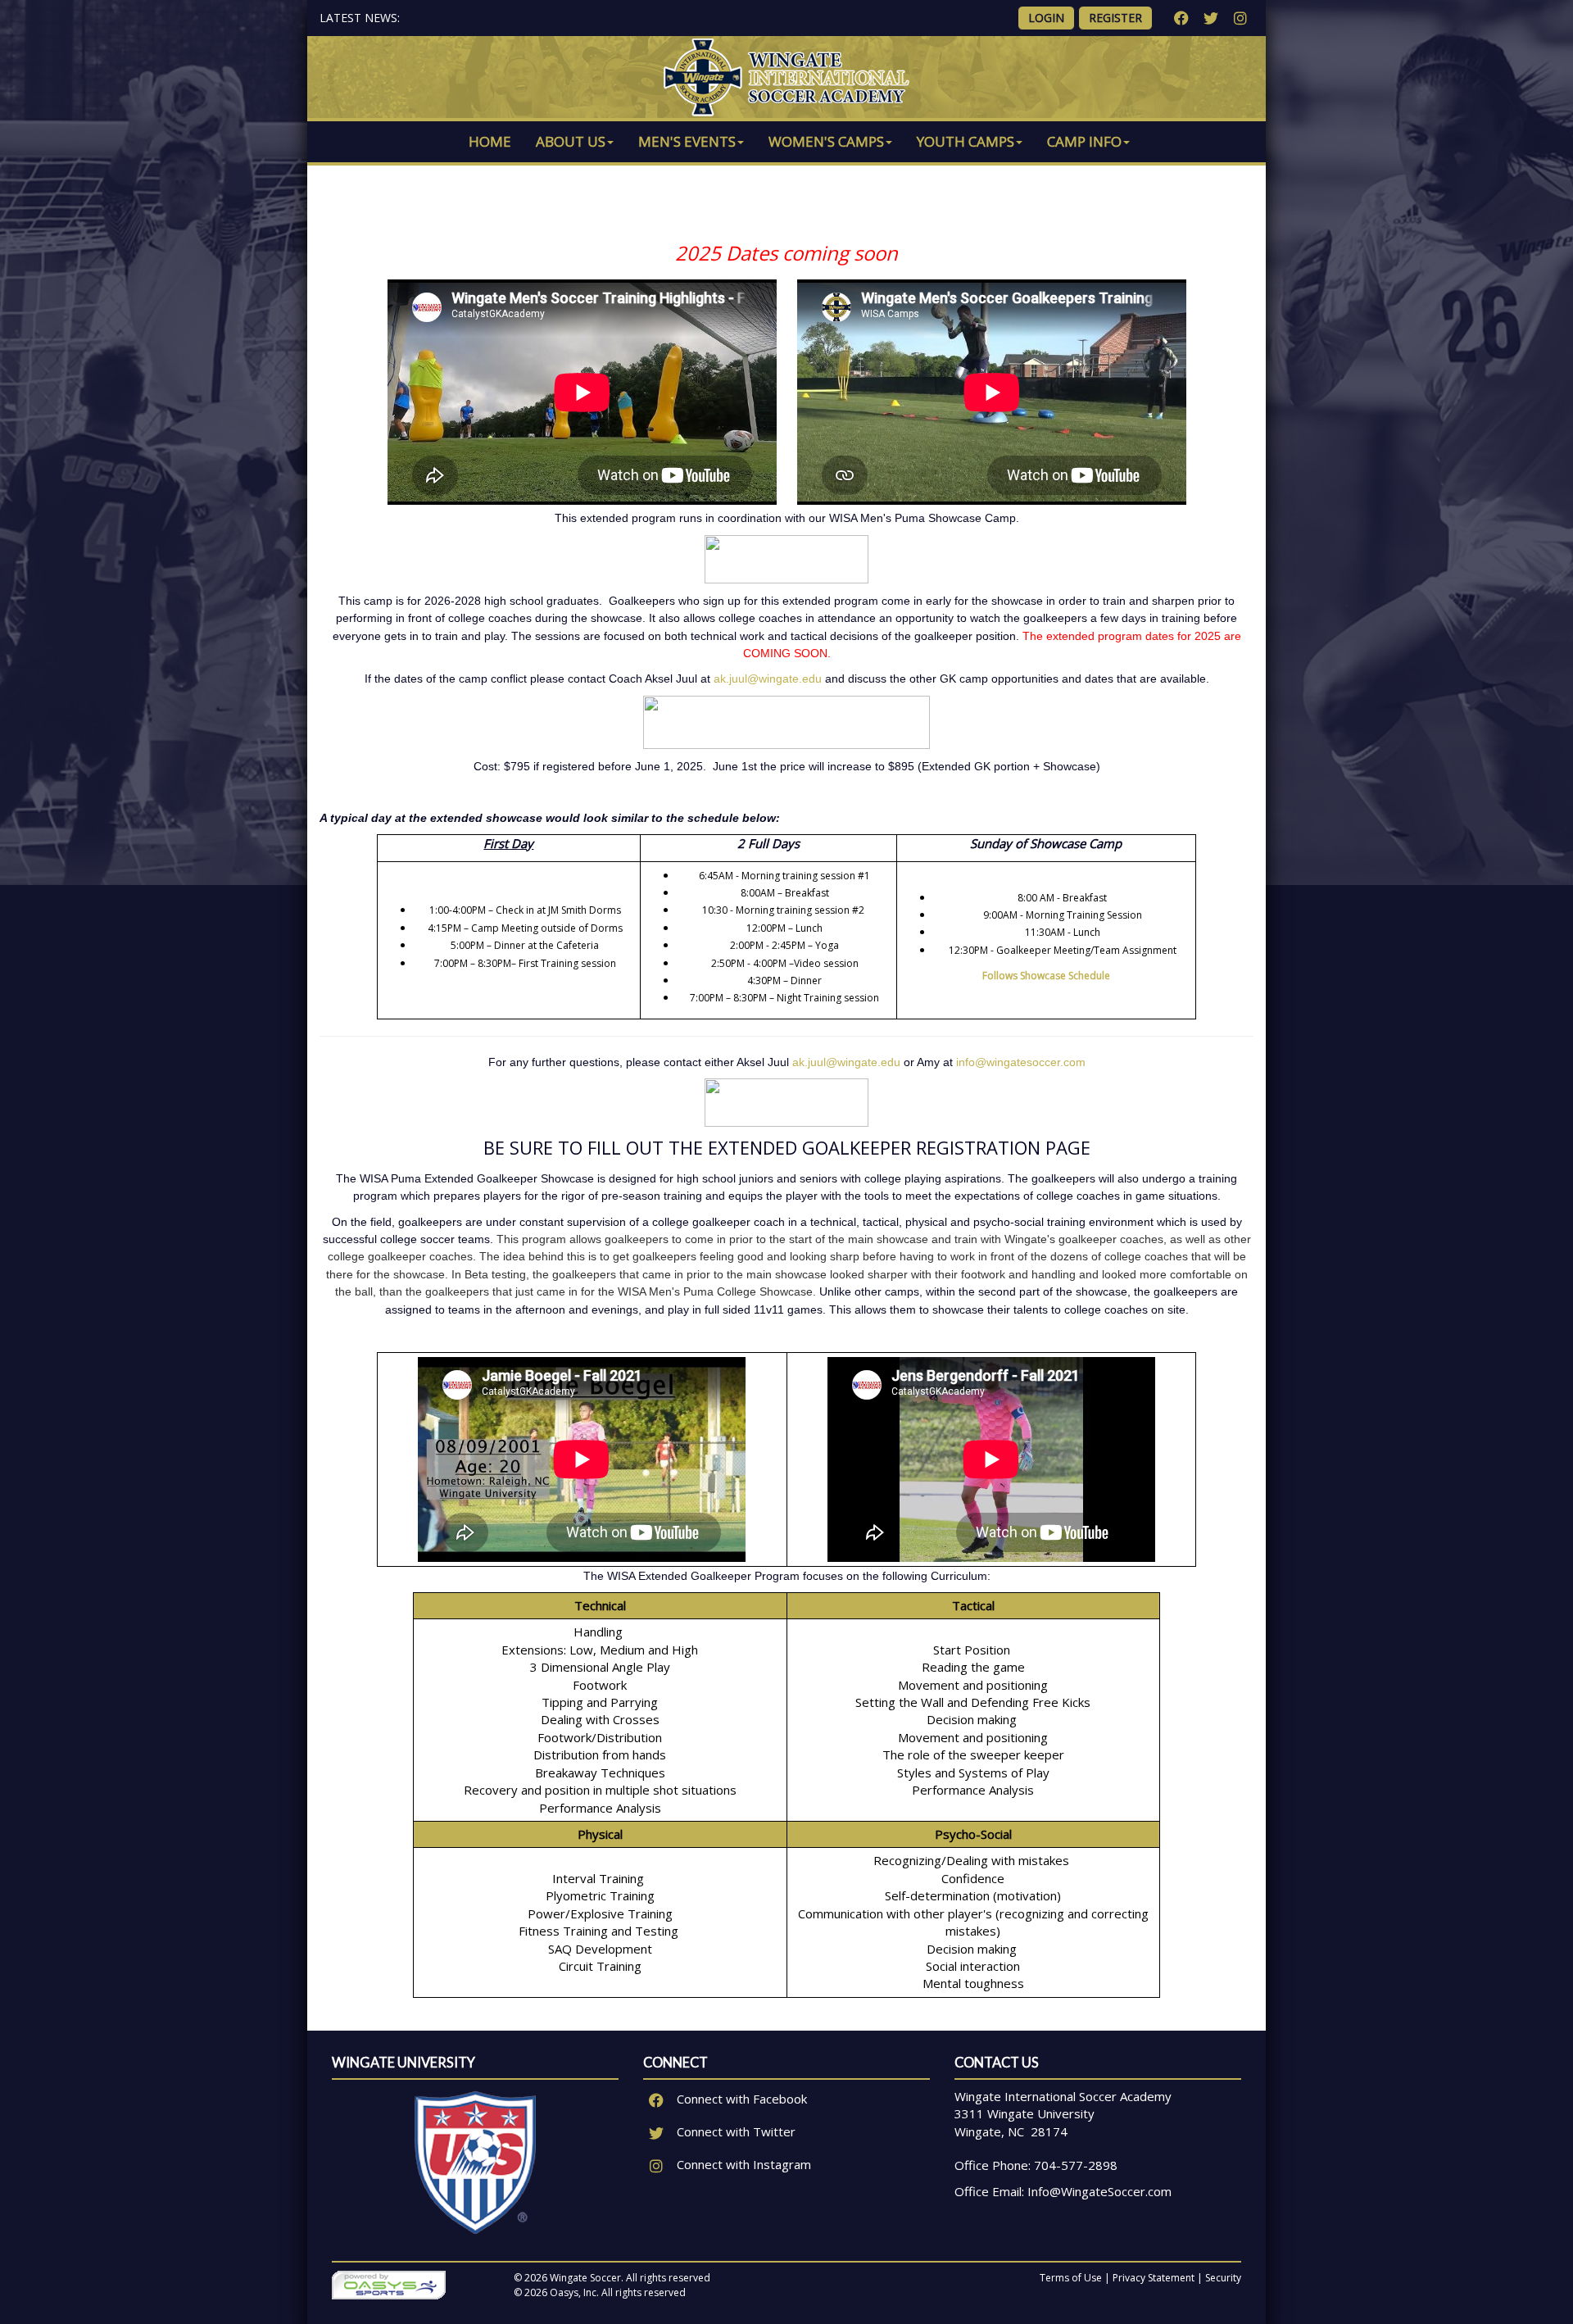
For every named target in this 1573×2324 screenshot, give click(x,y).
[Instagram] (1240, 18)
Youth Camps (966, 141)
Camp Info (1084, 141)
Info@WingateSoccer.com (1099, 2191)
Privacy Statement (1154, 2278)
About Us (571, 141)
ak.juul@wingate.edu (769, 679)
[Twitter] (1211, 18)
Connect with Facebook (740, 2099)
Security (1223, 2278)
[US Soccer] (475, 2162)
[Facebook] (1181, 18)
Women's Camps (826, 141)
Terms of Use (1071, 2278)
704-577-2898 (1076, 2165)
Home (490, 141)
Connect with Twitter (734, 2131)
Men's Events (687, 141)
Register (1115, 18)
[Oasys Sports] (389, 2284)
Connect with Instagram (742, 2164)
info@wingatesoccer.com (1021, 1062)
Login (1046, 18)
